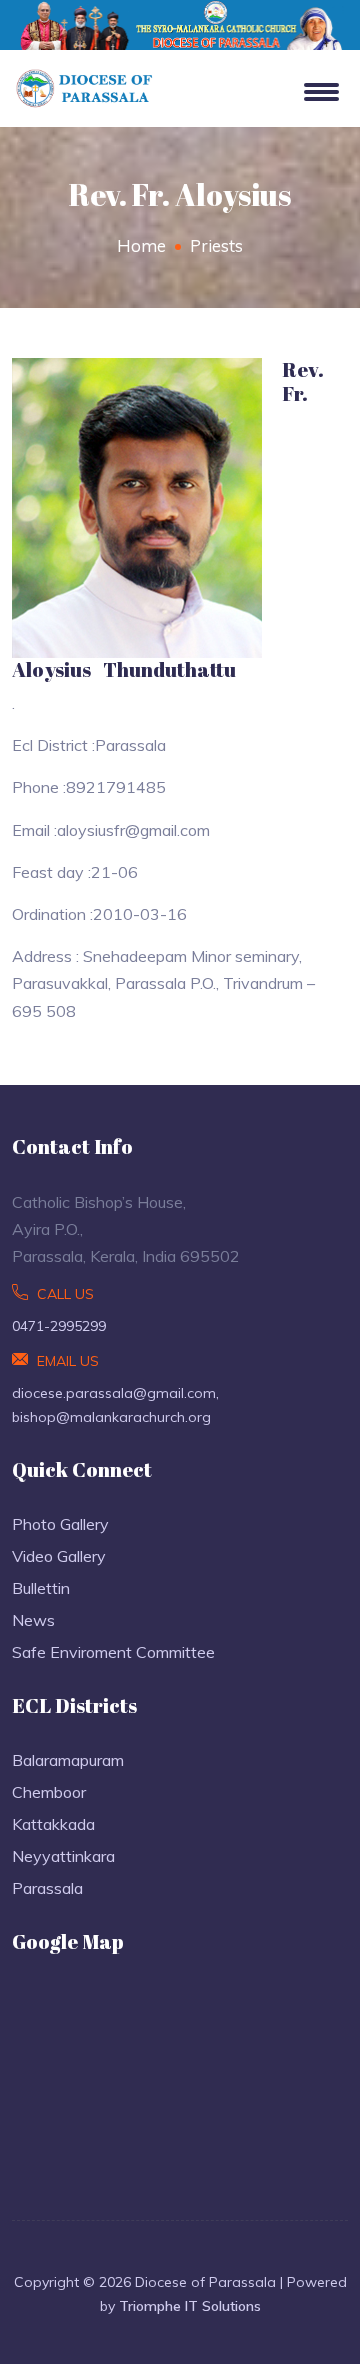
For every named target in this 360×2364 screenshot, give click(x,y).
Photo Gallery (60, 1524)
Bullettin (41, 1588)
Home (141, 245)
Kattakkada (53, 1824)
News (33, 1620)
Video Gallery (59, 1556)
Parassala (47, 1888)
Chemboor (49, 1792)
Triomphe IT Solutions (190, 2306)
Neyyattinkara (63, 1856)
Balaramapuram (68, 1760)
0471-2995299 (59, 1326)
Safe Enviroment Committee (113, 1652)
